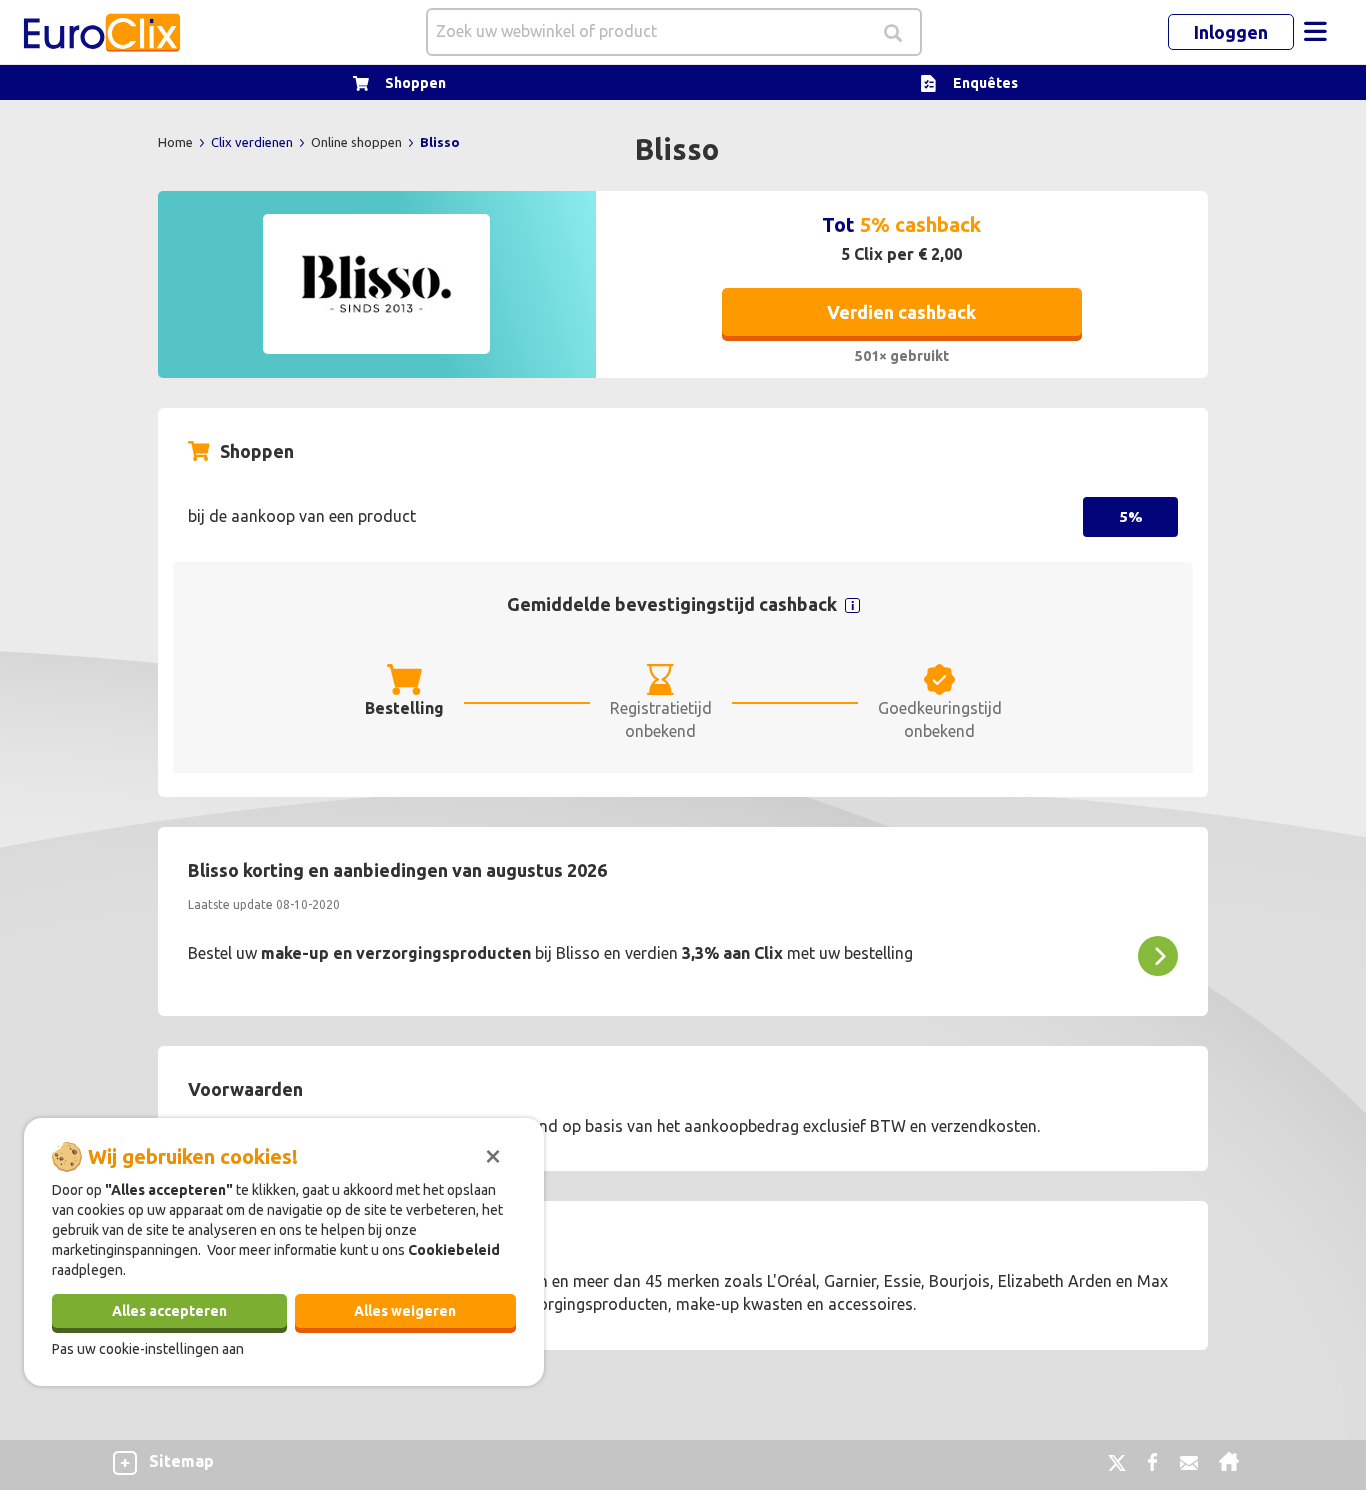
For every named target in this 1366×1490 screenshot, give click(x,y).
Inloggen (1231, 32)
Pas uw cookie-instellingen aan (148, 1348)
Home (177, 142)
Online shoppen (358, 142)
